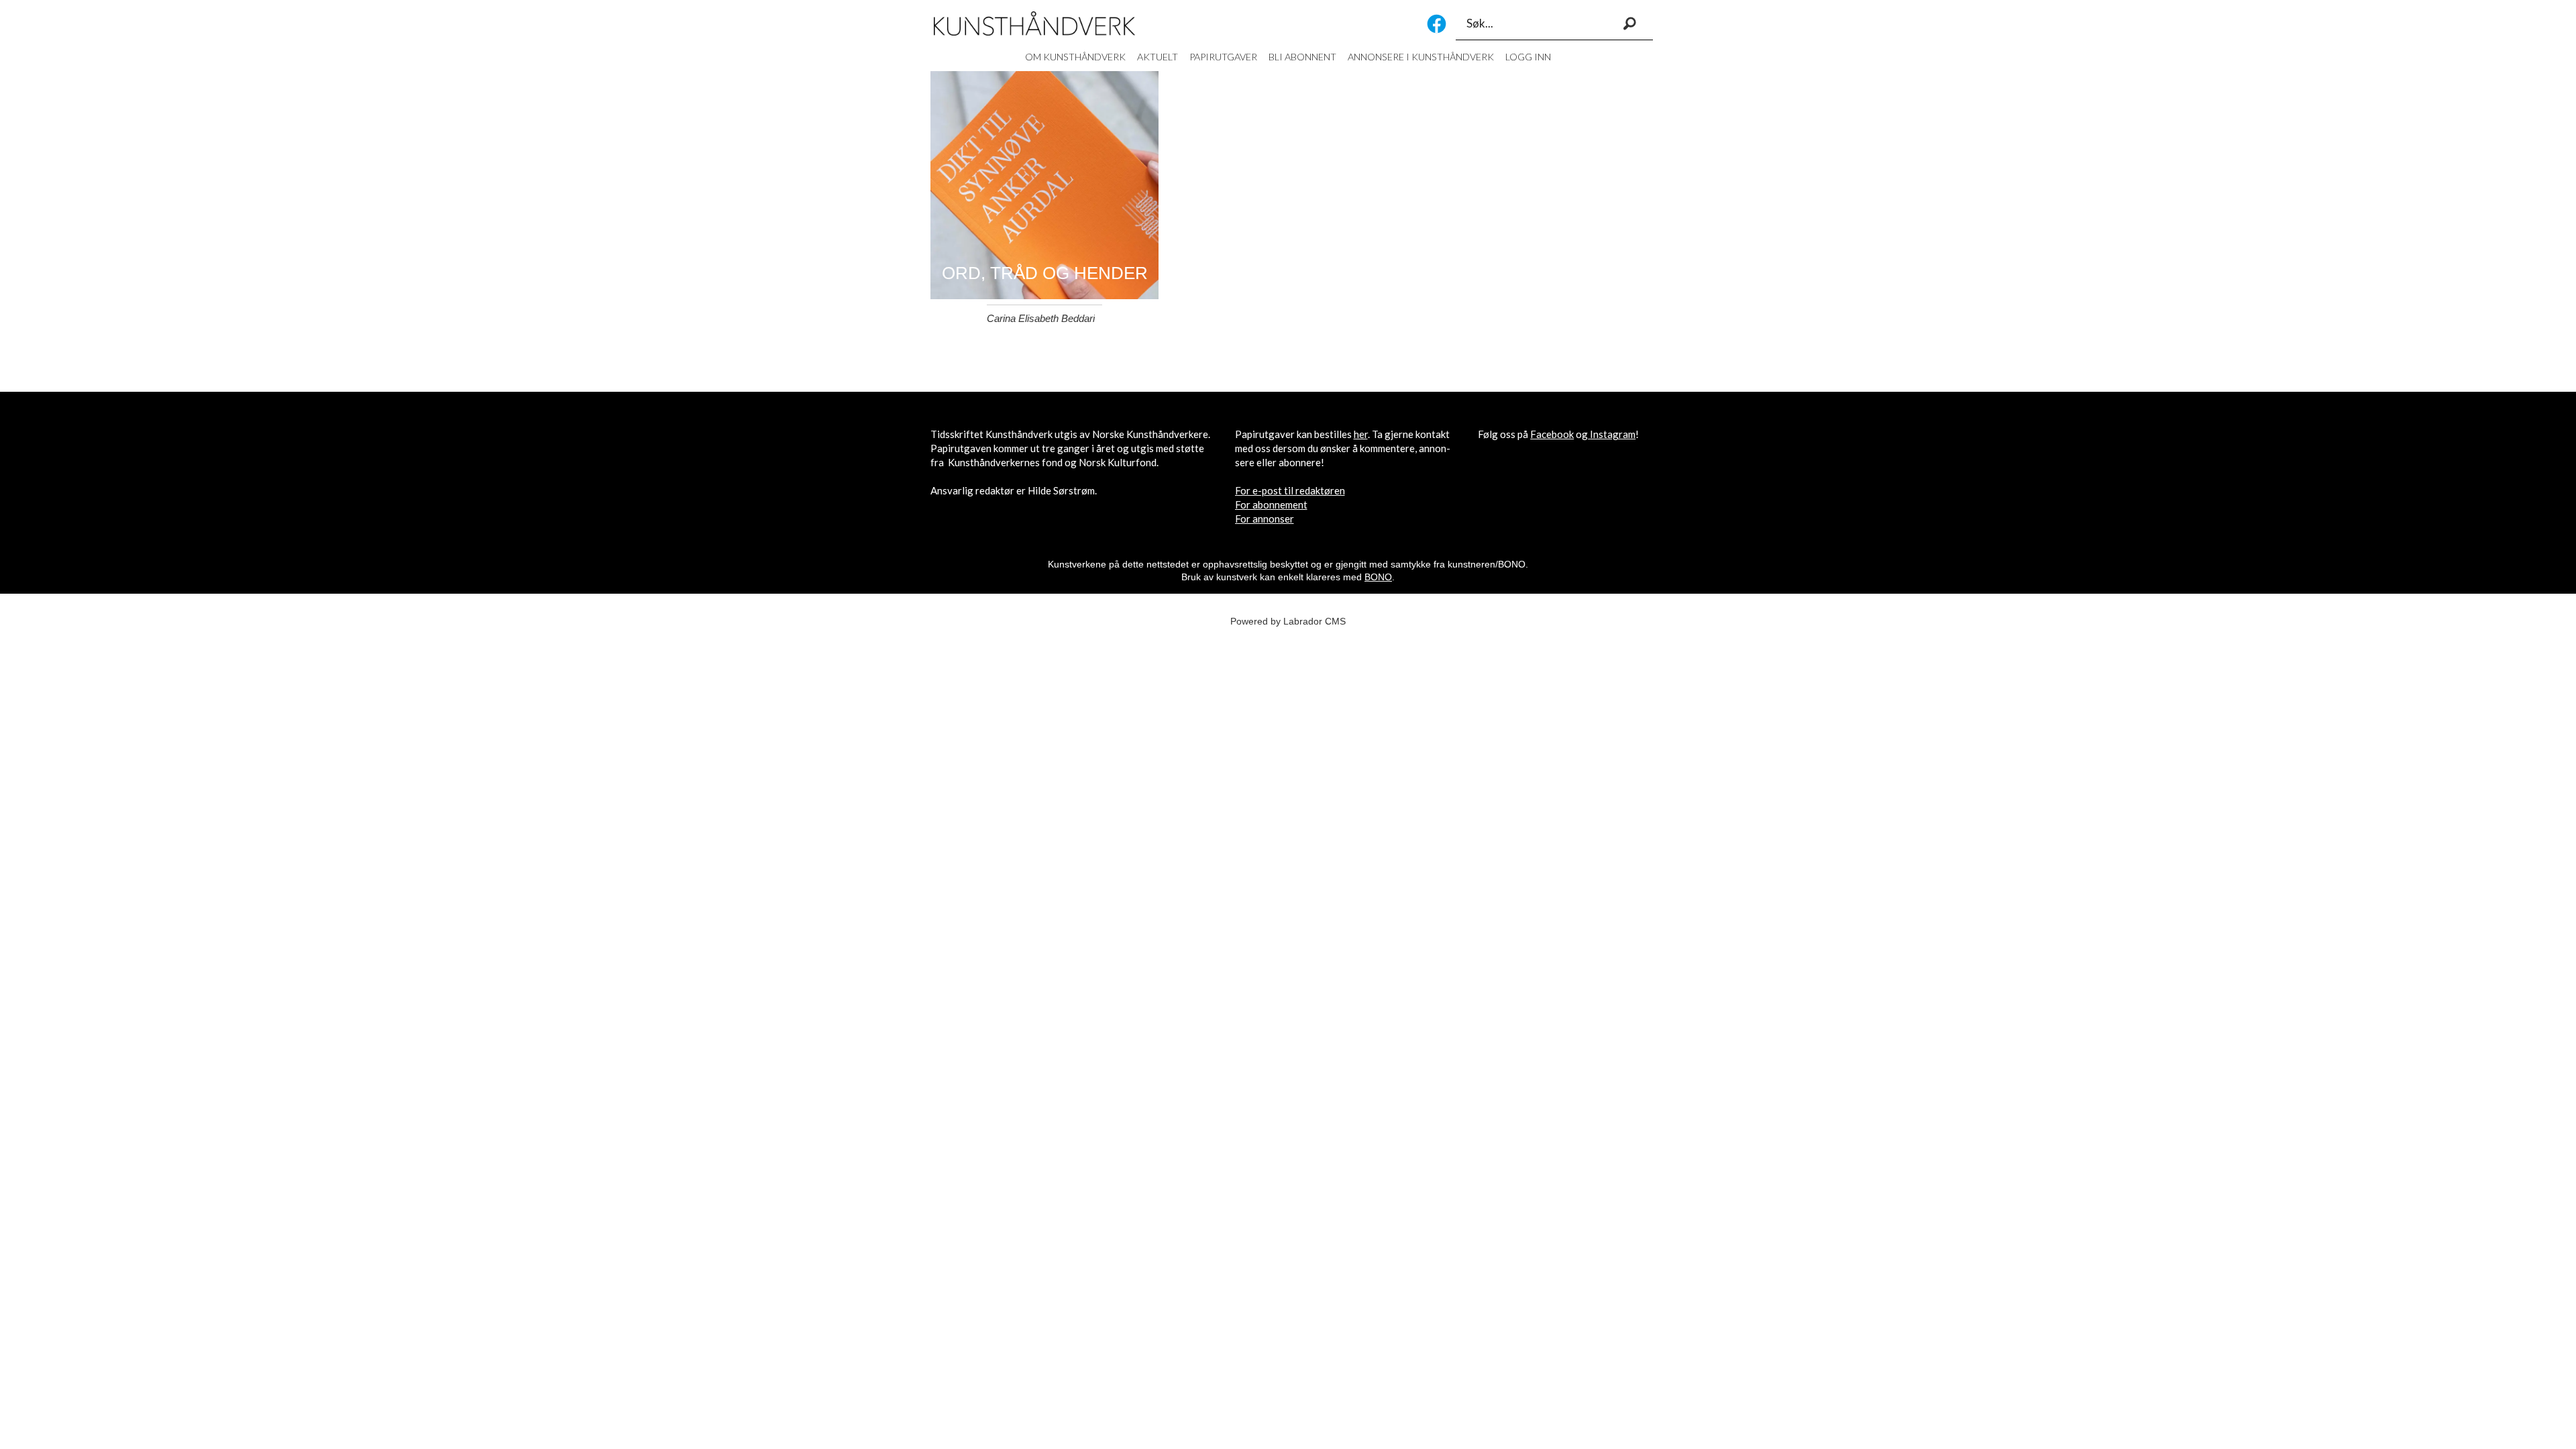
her (1361, 434)
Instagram (1613, 434)
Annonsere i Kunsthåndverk (1421, 57)
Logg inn (1528, 57)
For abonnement (1271, 504)
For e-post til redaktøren (1290, 490)
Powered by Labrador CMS (1288, 621)
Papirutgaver (1223, 57)
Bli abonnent (1302, 57)
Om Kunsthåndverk (1075, 57)
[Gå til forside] (1034, 23)
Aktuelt (1158, 57)
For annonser (1265, 519)
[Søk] (1629, 23)
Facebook (1437, 24)
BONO (1378, 577)
